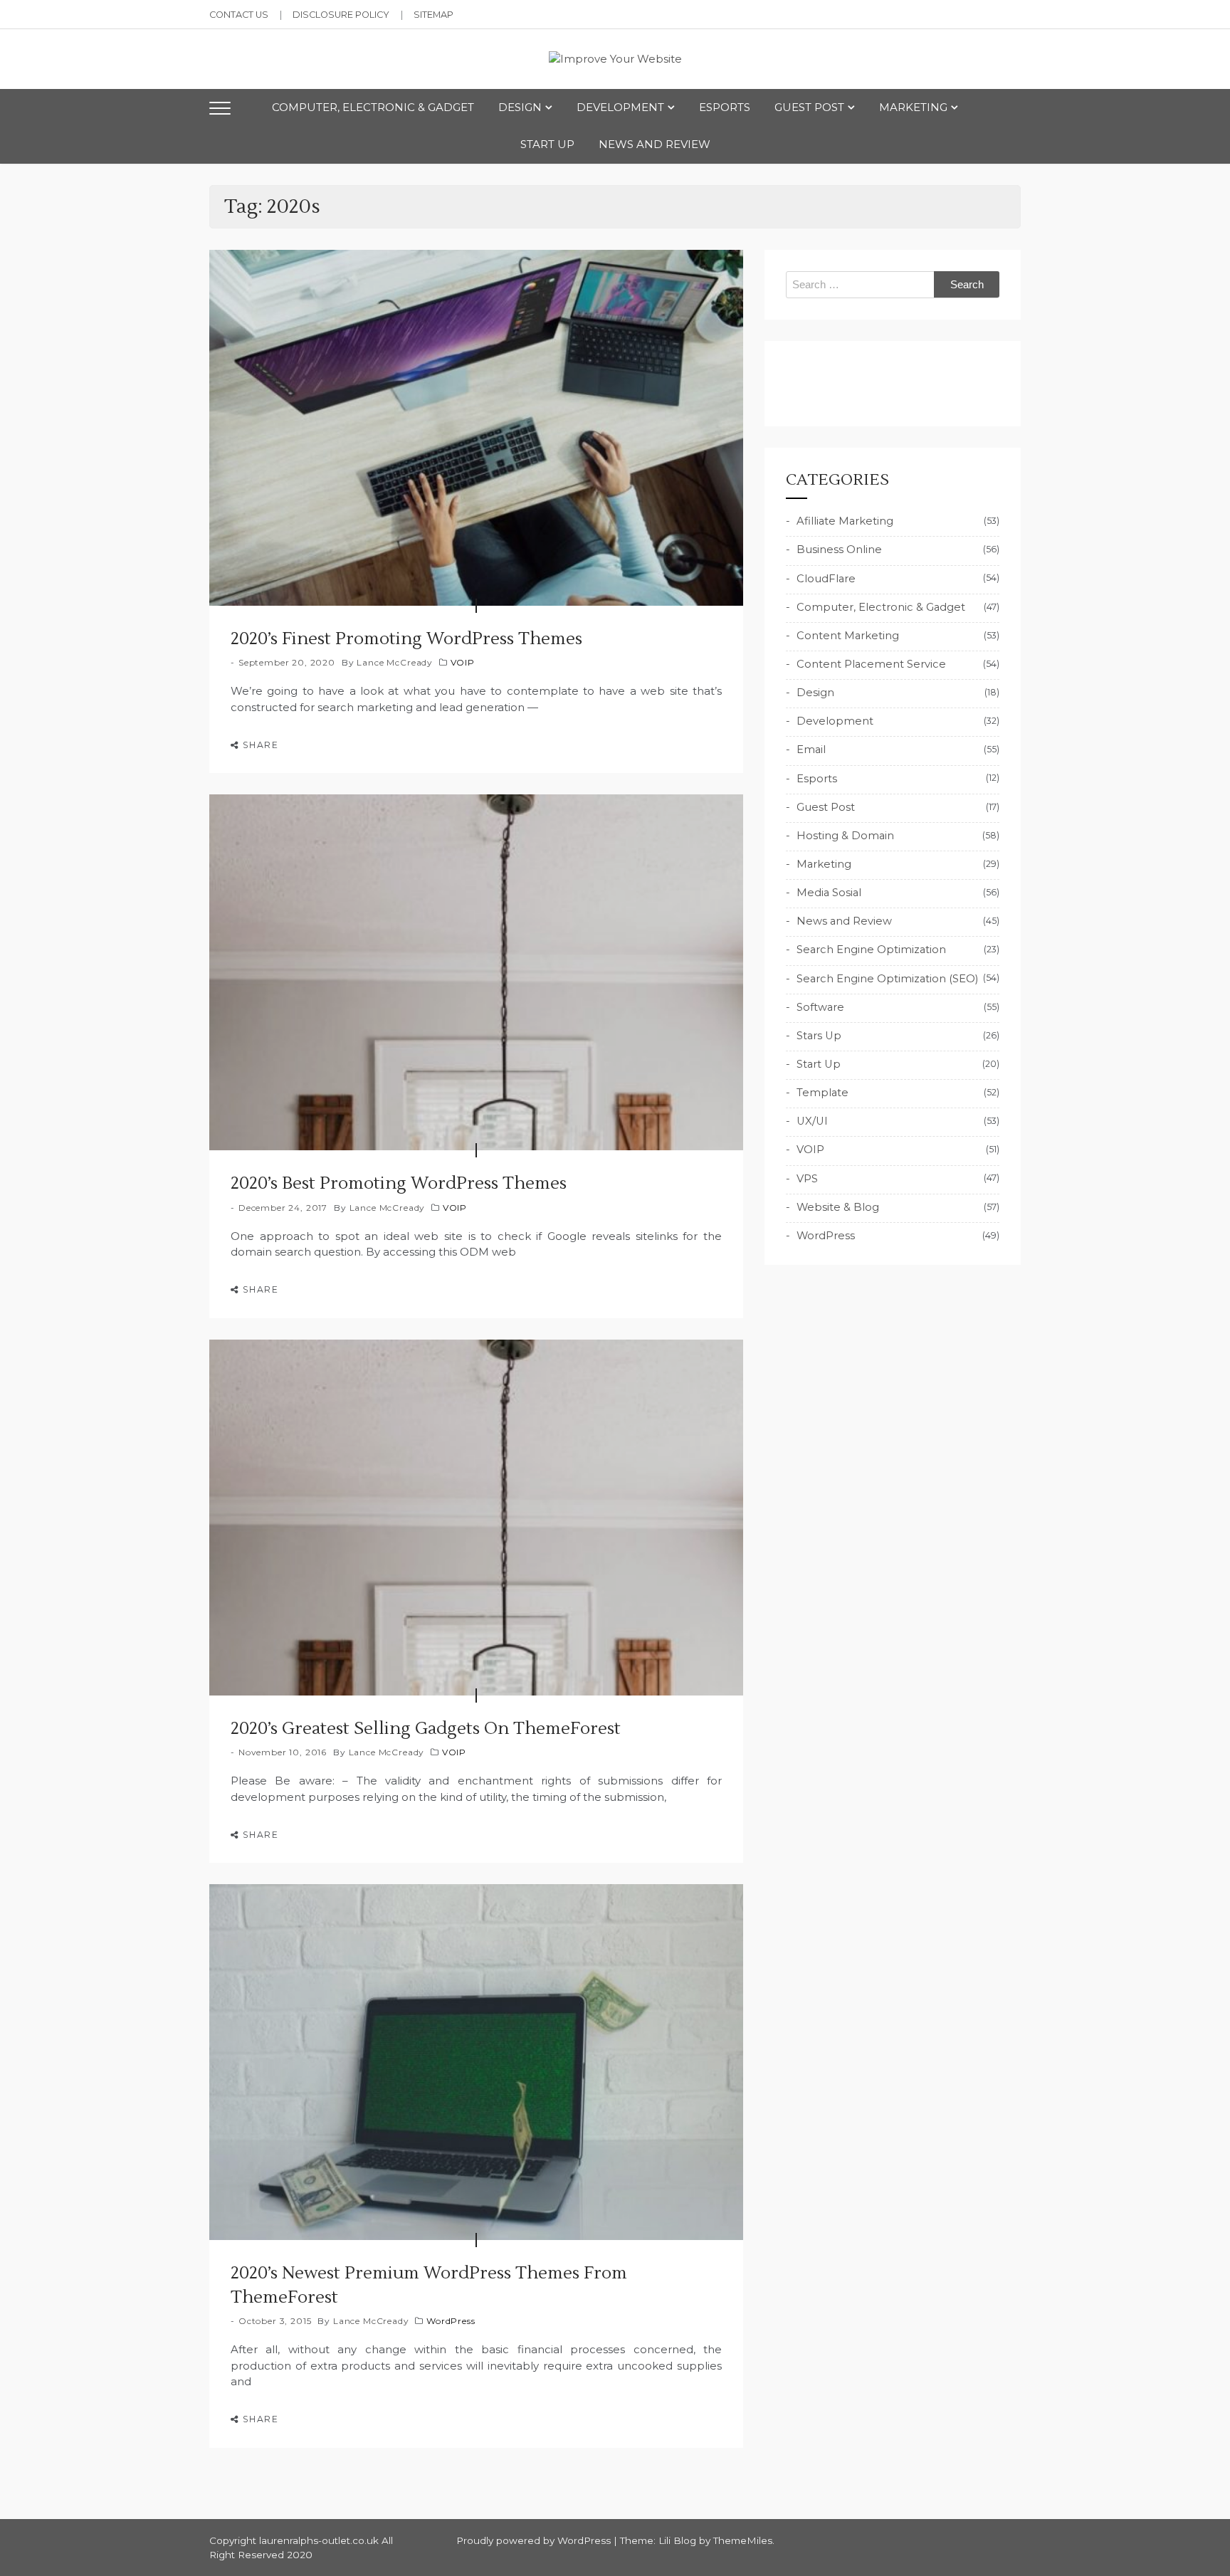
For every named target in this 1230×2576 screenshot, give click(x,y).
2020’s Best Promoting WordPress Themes (399, 1183)
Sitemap (433, 15)
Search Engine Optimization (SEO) (887, 979)
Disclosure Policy (341, 15)
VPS (807, 1179)
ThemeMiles (743, 2540)
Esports (725, 107)
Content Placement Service (871, 664)
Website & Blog (838, 1207)
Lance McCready (395, 662)
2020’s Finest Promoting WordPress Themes (406, 639)
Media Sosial (829, 893)
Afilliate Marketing (845, 521)
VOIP (463, 662)
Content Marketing (848, 636)
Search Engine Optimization (871, 950)
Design (520, 107)
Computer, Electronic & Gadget (373, 107)
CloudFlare (826, 579)
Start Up (547, 144)
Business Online (839, 550)
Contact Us (239, 15)
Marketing (913, 107)
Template (822, 1093)
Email (811, 750)
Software (820, 1007)
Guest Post (809, 107)
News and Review (655, 144)
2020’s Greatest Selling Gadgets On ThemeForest (426, 1729)
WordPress (451, 2321)
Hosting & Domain (845, 836)
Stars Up (819, 1036)
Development (620, 107)
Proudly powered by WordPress (535, 2540)
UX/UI (812, 1121)
